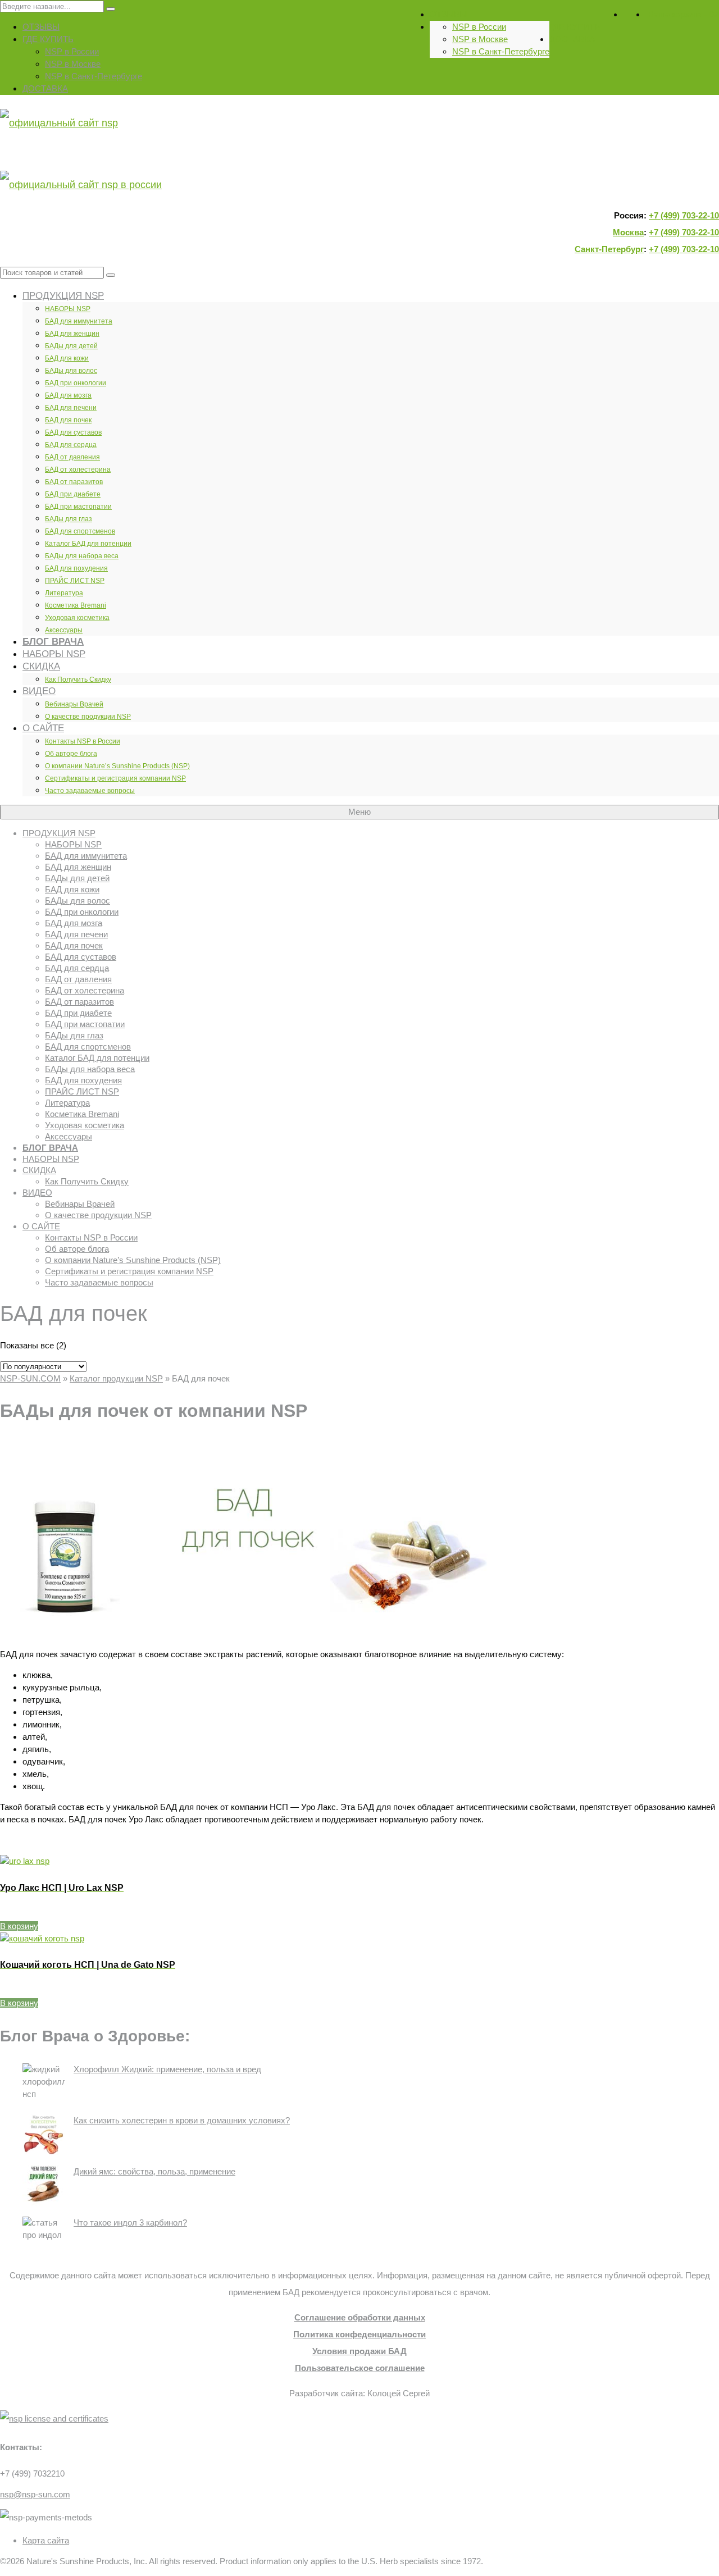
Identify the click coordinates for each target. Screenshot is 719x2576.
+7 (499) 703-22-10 (684, 215)
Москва (628, 232)
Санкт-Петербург (609, 249)
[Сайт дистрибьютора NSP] (359, 154)
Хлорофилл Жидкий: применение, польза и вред (167, 2069)
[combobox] (52, 273)
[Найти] (111, 275)
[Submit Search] (111, 9)
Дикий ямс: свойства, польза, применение (154, 2171)
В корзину (19, 1926)
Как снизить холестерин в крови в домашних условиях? (182, 2120)
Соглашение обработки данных (360, 2317)
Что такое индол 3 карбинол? (130, 2222)
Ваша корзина (684, 14)
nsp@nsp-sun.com (35, 2494)
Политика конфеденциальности (359, 2334)
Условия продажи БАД (359, 2351)
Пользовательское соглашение (360, 2368)
